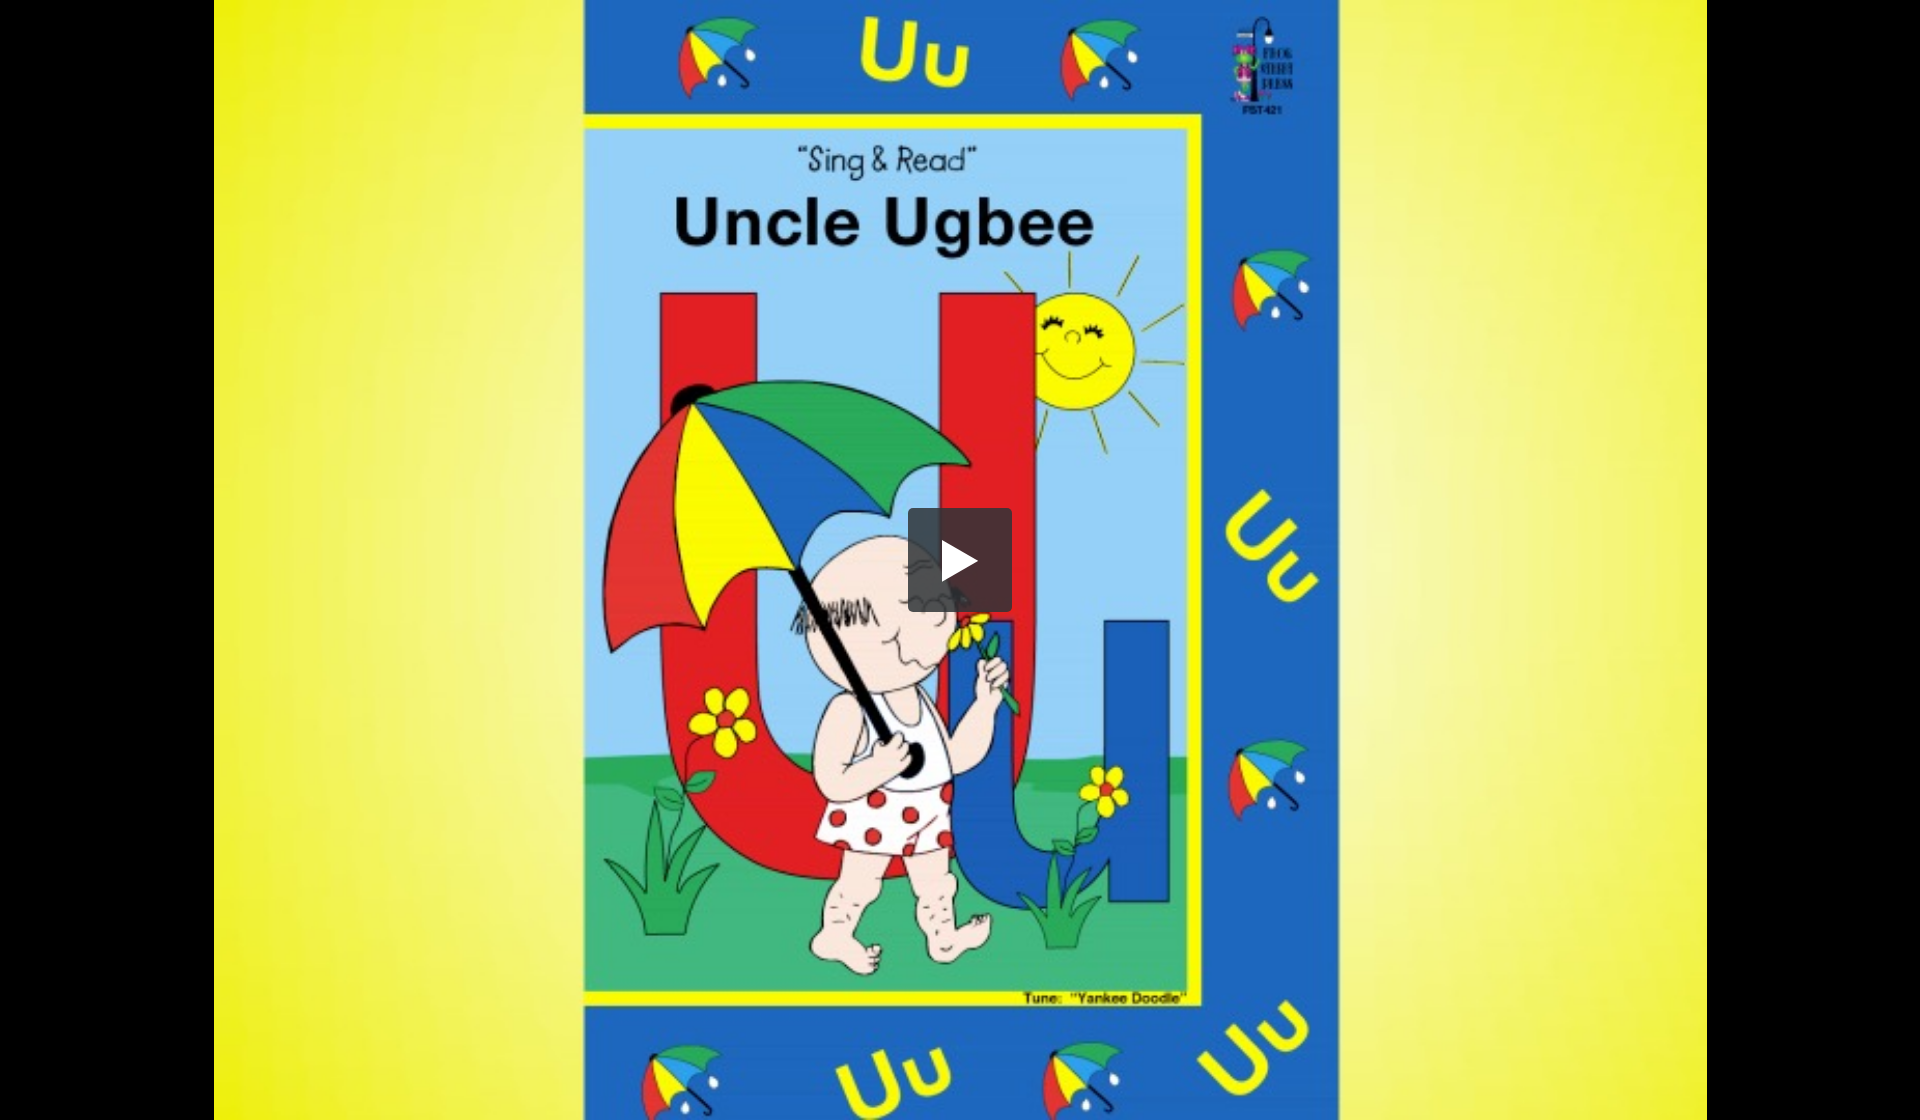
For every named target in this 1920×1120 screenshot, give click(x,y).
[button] (960, 560)
